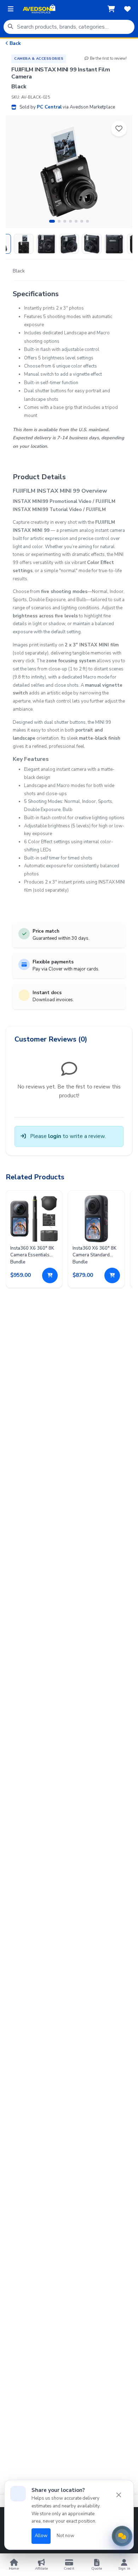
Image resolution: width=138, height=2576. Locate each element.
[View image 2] (24, 244)
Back (15, 43)
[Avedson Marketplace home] (39, 9)
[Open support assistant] (122, 2536)
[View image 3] (46, 244)
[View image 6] (114, 244)
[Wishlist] (127, 9)
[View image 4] (69, 244)
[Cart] (111, 9)
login (55, 1136)
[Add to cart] (50, 1275)
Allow (41, 2536)
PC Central (49, 107)
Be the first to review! (108, 58)
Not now (65, 2536)
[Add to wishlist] (119, 129)
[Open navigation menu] (11, 9)
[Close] (119, 2495)
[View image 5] (92, 244)
